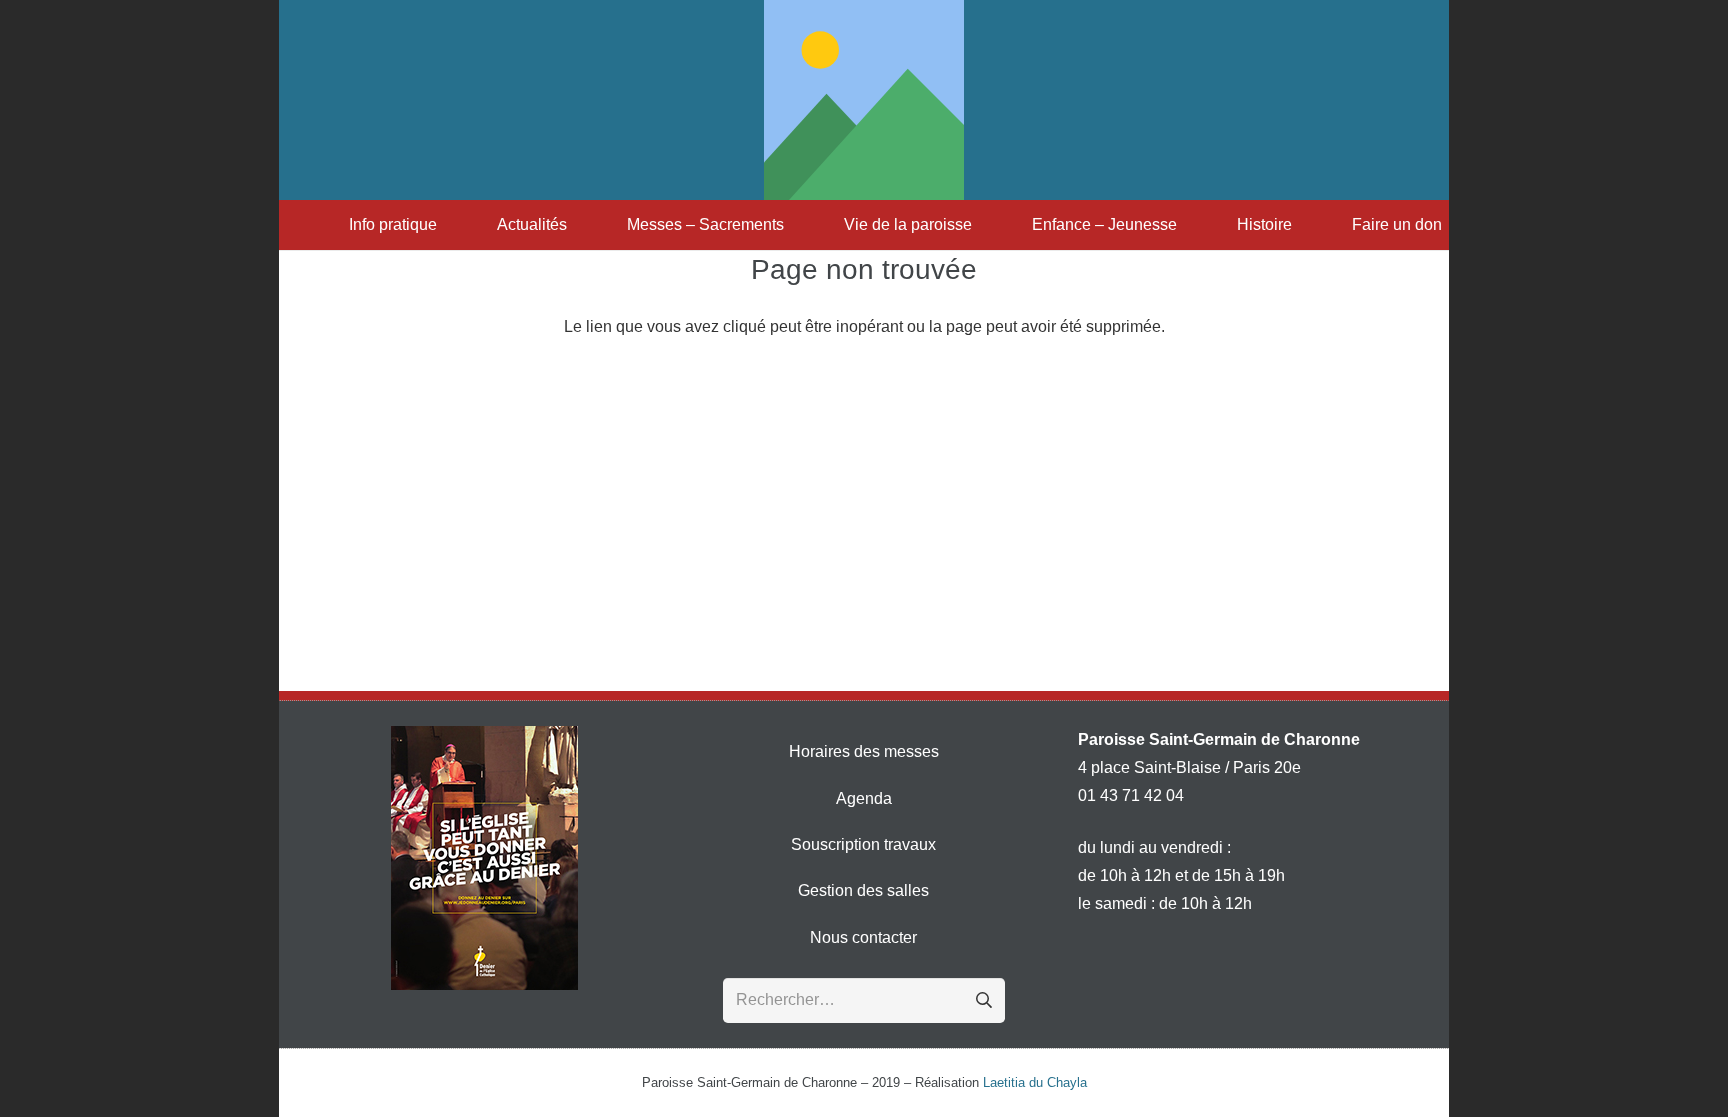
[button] (447, 225)
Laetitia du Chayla (1035, 1082)
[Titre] (864, 100)
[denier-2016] (484, 858)
